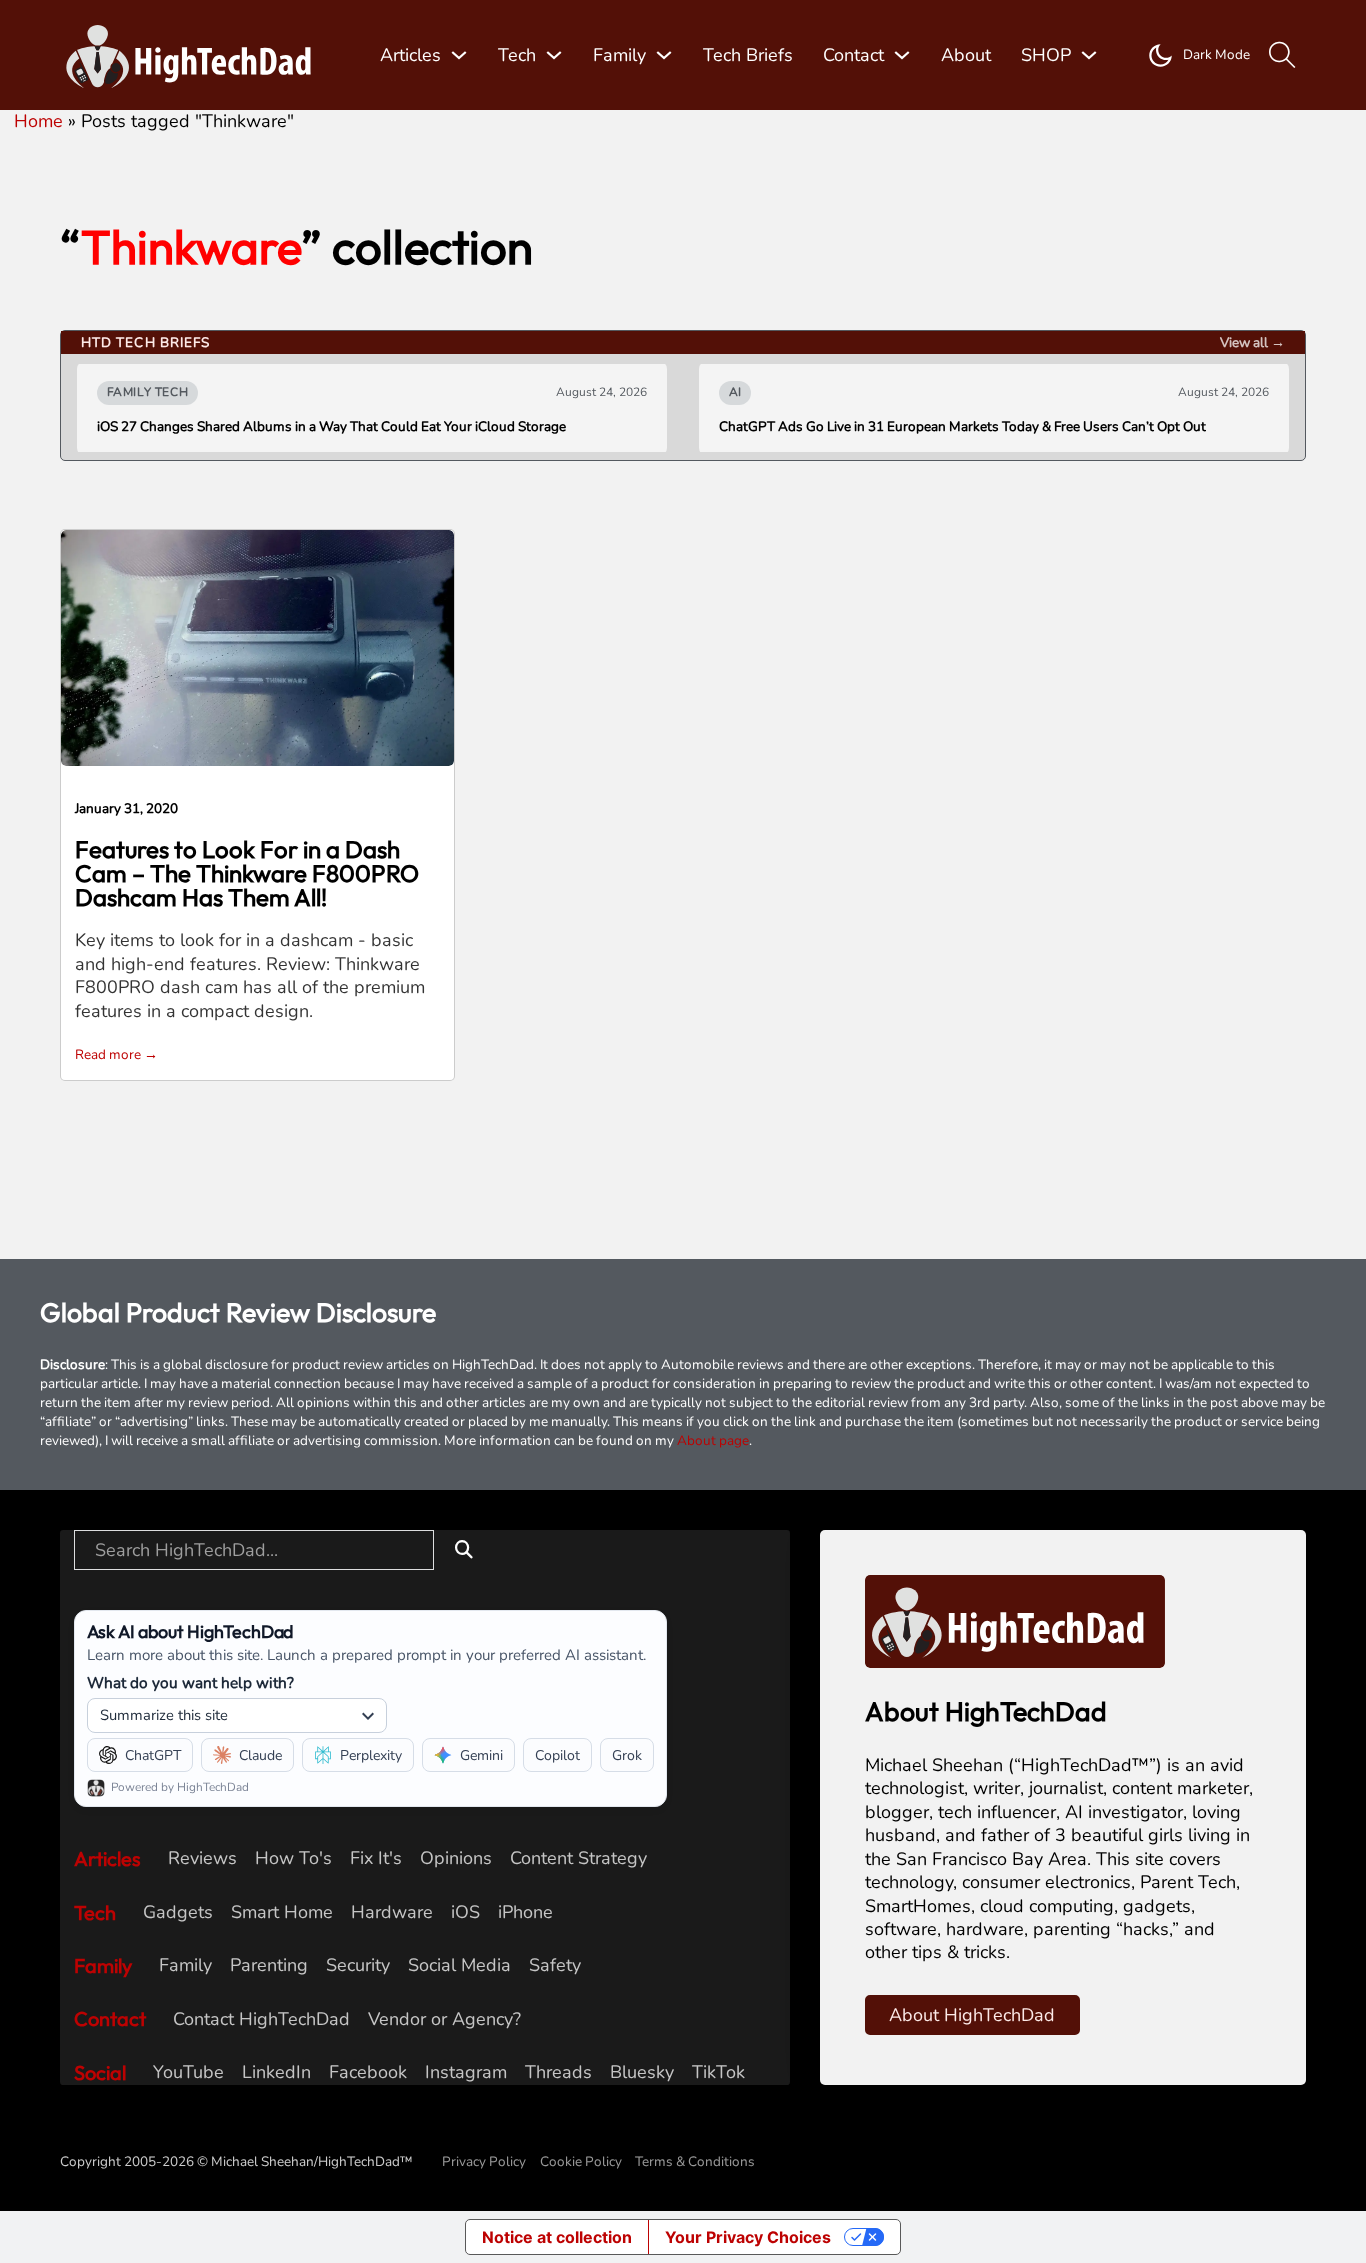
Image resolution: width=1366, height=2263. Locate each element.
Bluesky (642, 2072)
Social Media (459, 1965)
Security (358, 1965)
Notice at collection (557, 2237)
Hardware (392, 1912)
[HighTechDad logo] (1015, 1620)
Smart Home (282, 1912)
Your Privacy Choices (748, 2237)
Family (619, 55)
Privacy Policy (484, 2161)
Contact (853, 55)
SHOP (1046, 55)
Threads (558, 2072)
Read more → (116, 1054)
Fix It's (376, 1858)
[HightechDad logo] (195, 55)
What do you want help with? (190, 1682)
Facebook (368, 2072)
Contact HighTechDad (261, 2019)
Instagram (466, 2072)
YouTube (188, 2072)
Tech (517, 55)
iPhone (525, 1912)
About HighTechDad (972, 2015)
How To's (293, 1858)
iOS (465, 1912)
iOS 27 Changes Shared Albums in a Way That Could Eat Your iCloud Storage (331, 427)
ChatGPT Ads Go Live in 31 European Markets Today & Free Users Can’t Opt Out (962, 427)
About (966, 55)
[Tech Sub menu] (554, 55)
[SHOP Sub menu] (1089, 55)
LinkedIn (276, 2072)
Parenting (269, 1965)
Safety (555, 1965)
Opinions (456, 1858)
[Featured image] (257, 646)
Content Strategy (578, 1858)
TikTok (718, 2072)
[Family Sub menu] (664, 55)
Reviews (202, 1858)
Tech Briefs (748, 55)
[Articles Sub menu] (459, 55)
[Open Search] (1282, 55)
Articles (410, 55)
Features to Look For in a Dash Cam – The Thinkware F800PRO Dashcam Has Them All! (247, 873)
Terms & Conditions (695, 2161)
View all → (1252, 342)
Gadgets (178, 1912)
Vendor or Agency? (444, 2019)
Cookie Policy (581, 2161)
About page (713, 1440)
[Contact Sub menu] (902, 55)
